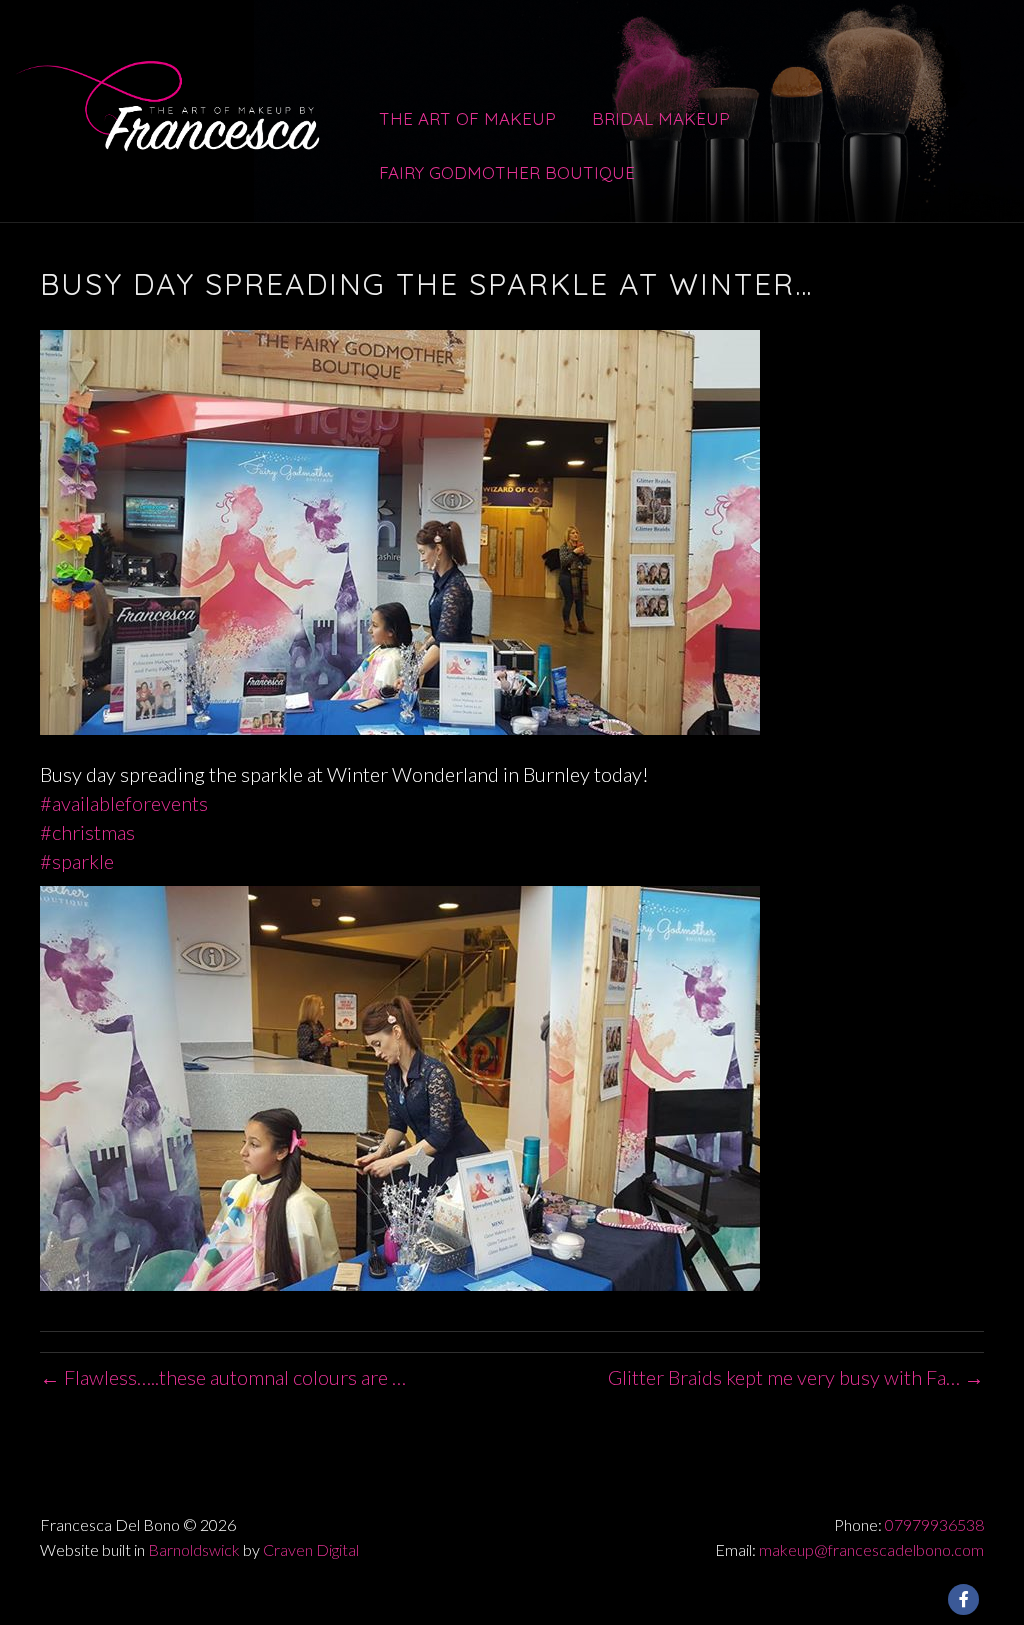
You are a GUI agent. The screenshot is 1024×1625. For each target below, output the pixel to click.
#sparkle (77, 861)
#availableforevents (124, 803)
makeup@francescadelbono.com (871, 1549)
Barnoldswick (194, 1549)
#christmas (87, 832)
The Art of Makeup (467, 118)
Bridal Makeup (661, 118)
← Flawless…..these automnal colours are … (223, 1377)
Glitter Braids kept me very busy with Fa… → (796, 1377)
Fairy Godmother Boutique (507, 172)
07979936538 (934, 1524)
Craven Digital (311, 1549)
